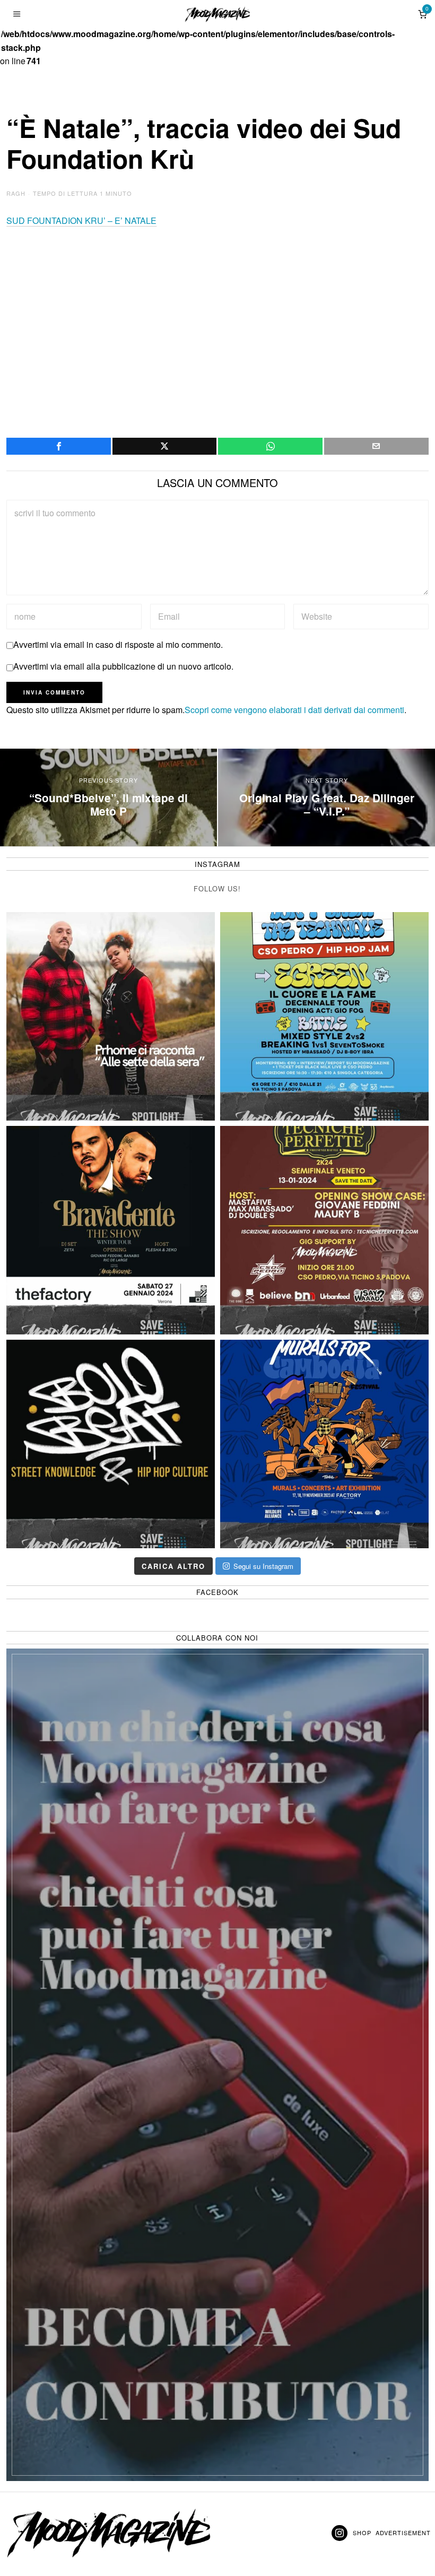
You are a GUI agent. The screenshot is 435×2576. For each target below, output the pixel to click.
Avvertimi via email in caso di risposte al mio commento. (118, 644)
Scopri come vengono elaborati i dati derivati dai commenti (294, 710)
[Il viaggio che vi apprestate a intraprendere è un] (324, 1444)
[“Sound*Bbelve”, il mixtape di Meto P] (108, 797)
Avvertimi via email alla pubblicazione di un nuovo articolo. (123, 666)
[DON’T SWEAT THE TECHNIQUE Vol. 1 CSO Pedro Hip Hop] (324, 1016)
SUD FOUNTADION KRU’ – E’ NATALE (81, 220)
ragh (16, 193)
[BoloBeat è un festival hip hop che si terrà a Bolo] (111, 1444)
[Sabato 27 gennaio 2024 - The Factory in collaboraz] (111, 1230)
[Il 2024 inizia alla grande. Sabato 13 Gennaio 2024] (324, 1230)
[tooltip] (59, 446)
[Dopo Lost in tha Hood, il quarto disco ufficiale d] (111, 1016)
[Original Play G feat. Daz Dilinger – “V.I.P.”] (327, 797)
